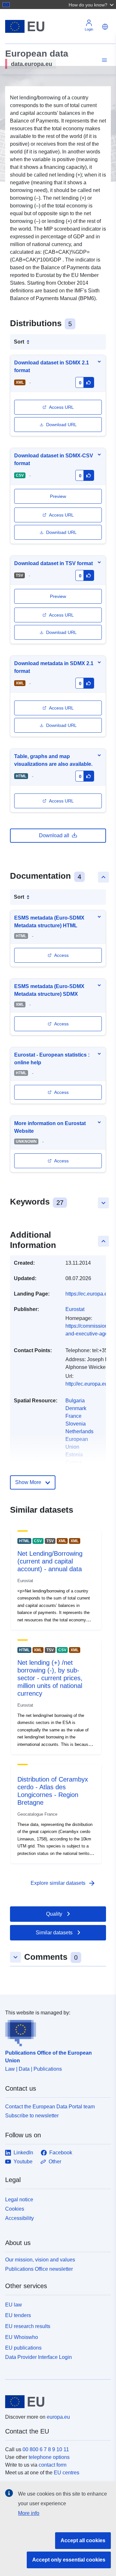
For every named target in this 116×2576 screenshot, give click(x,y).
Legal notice (19, 2200)
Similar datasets (54, 1933)
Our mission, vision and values (40, 2260)
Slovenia (76, 1424)
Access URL (61, 407)
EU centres (67, 2473)
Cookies (15, 2209)
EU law (14, 2305)
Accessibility (19, 2218)
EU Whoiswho (22, 2337)
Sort (19, 342)
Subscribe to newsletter (32, 2116)
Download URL (61, 425)
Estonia (74, 1455)
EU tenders (18, 2315)
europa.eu (58, 2417)
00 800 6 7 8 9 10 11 (46, 2449)
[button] (92, 5)
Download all (54, 835)
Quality (54, 1914)
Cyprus (74, 1462)
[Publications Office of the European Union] (55, 2031)
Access (61, 955)
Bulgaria (75, 1401)
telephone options (49, 2457)
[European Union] (56, 2402)
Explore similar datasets (63, 1883)
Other (55, 2162)
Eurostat (75, 1309)
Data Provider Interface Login (39, 2357)
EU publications (23, 2348)
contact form (53, 2465)
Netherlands (79, 1431)
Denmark (76, 1408)
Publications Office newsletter (39, 2269)
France (73, 1416)
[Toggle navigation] (103, 60)
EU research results (28, 2326)
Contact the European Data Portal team (50, 2107)
